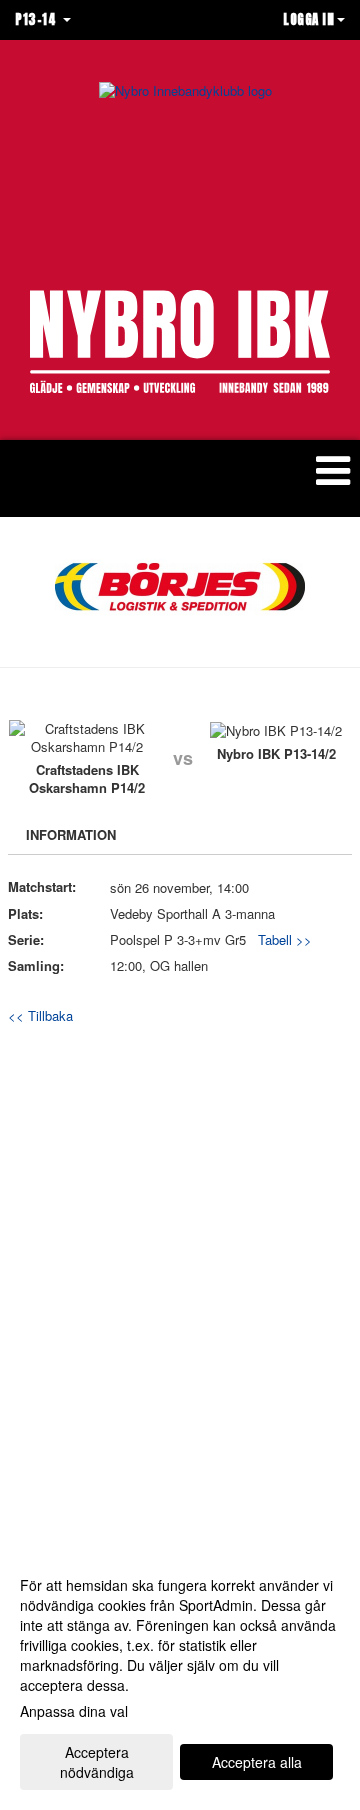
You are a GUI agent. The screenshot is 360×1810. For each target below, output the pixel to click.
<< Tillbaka (40, 1015)
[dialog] (180, 1677)
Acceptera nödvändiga (97, 1762)
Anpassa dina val (74, 1711)
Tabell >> (285, 939)
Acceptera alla (257, 1762)
